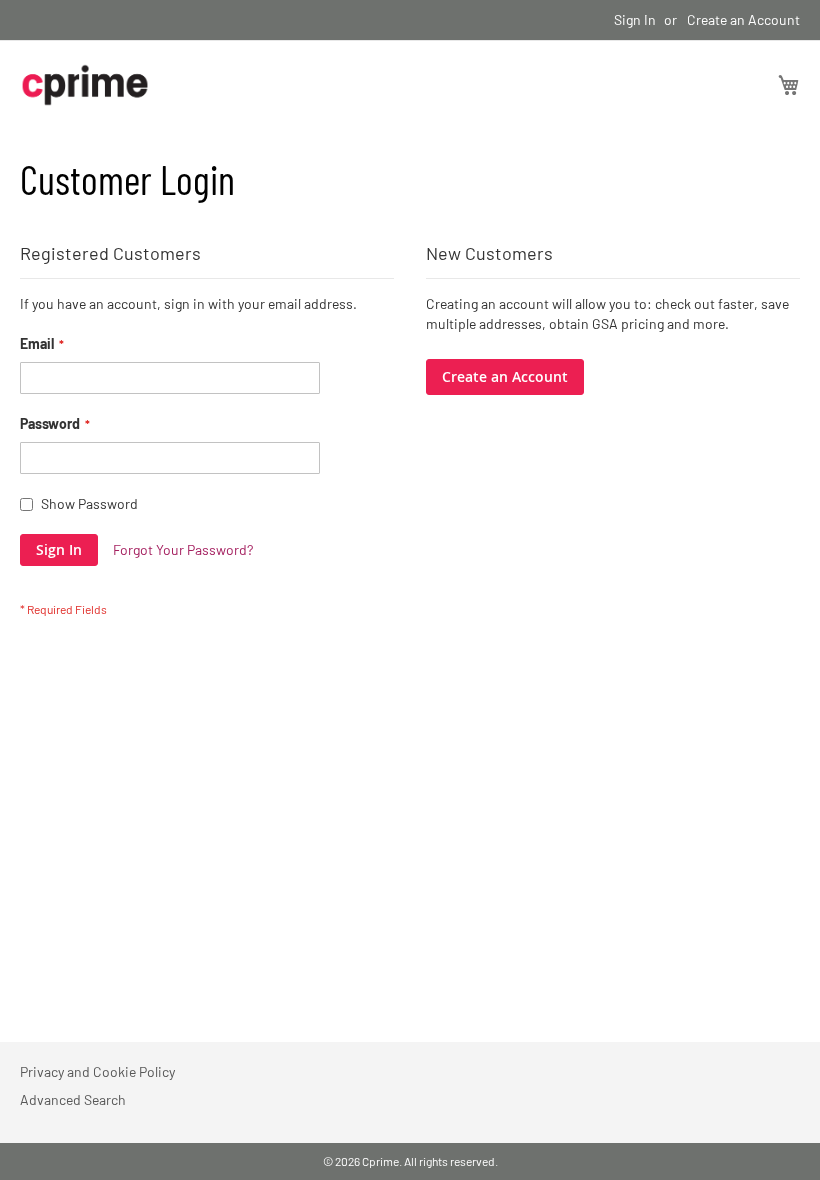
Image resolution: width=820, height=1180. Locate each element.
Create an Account (743, 19)
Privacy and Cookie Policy (97, 1071)
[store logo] (85, 85)
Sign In (635, 19)
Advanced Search (73, 1099)
